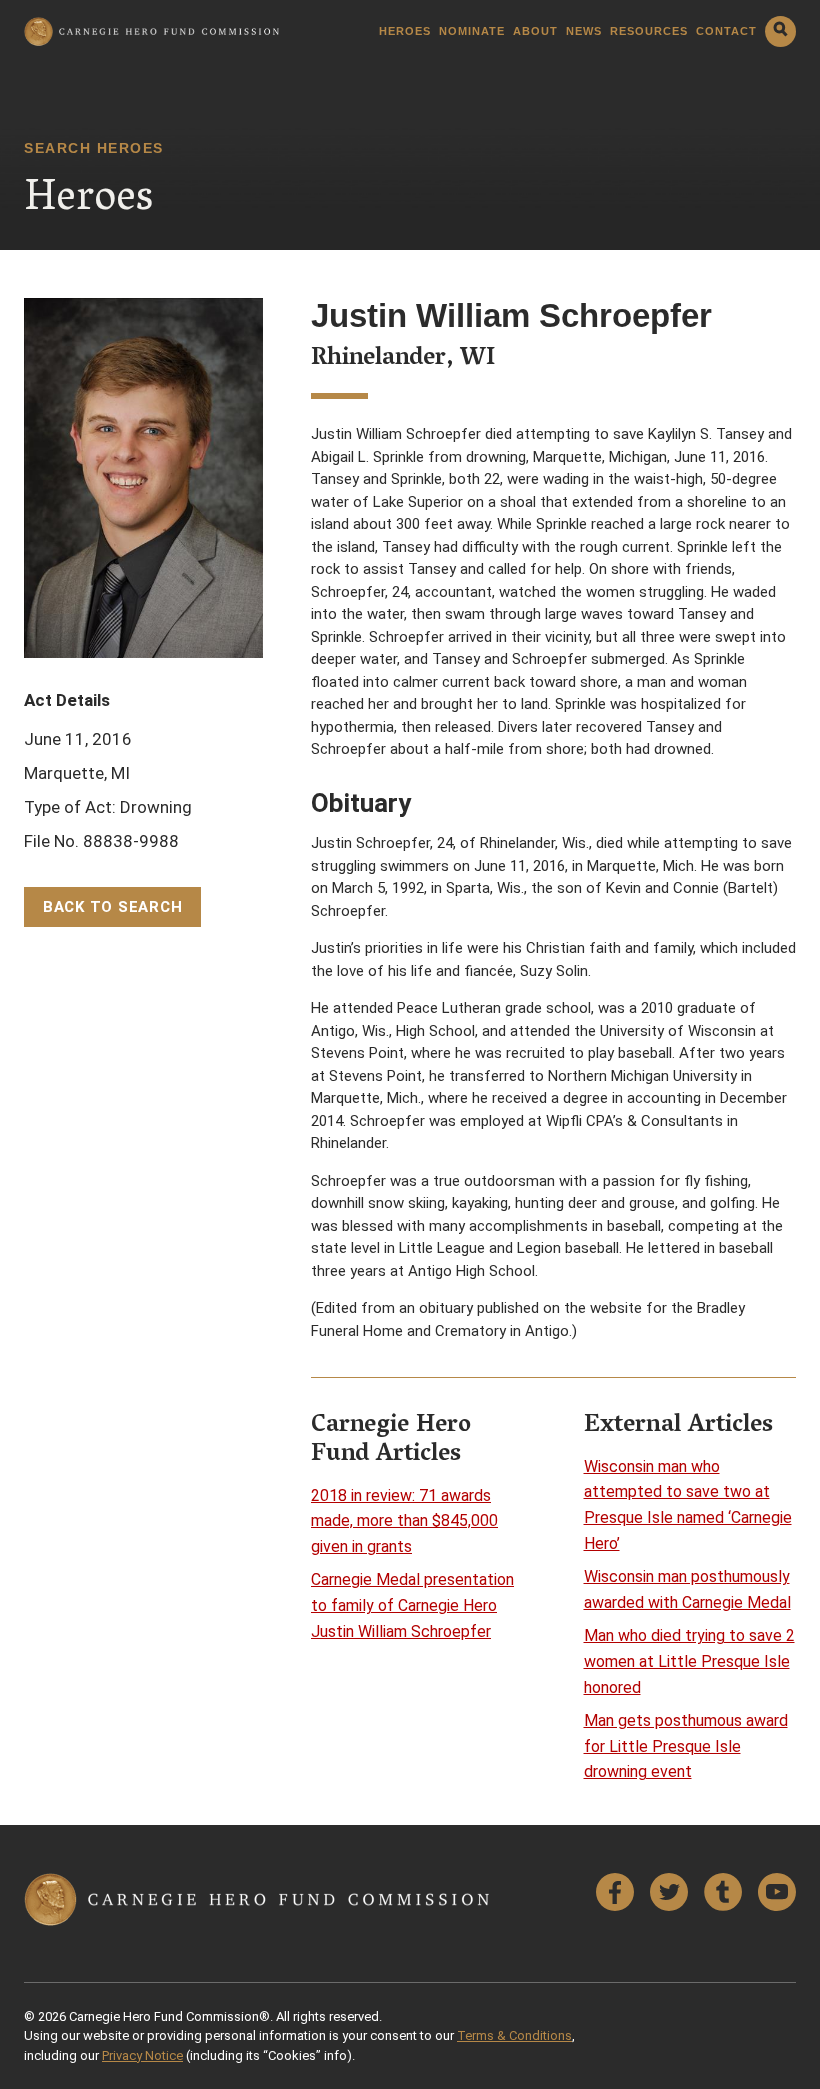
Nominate (472, 31)
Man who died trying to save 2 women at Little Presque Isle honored (689, 1661)
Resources (649, 31)
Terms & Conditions (514, 2035)
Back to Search (113, 907)
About (535, 31)
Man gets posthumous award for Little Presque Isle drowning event (686, 1746)
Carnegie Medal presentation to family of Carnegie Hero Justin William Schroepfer (412, 1605)
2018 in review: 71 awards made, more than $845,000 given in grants (404, 1521)
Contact (726, 31)
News (584, 31)
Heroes (405, 31)
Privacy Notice (142, 2055)
